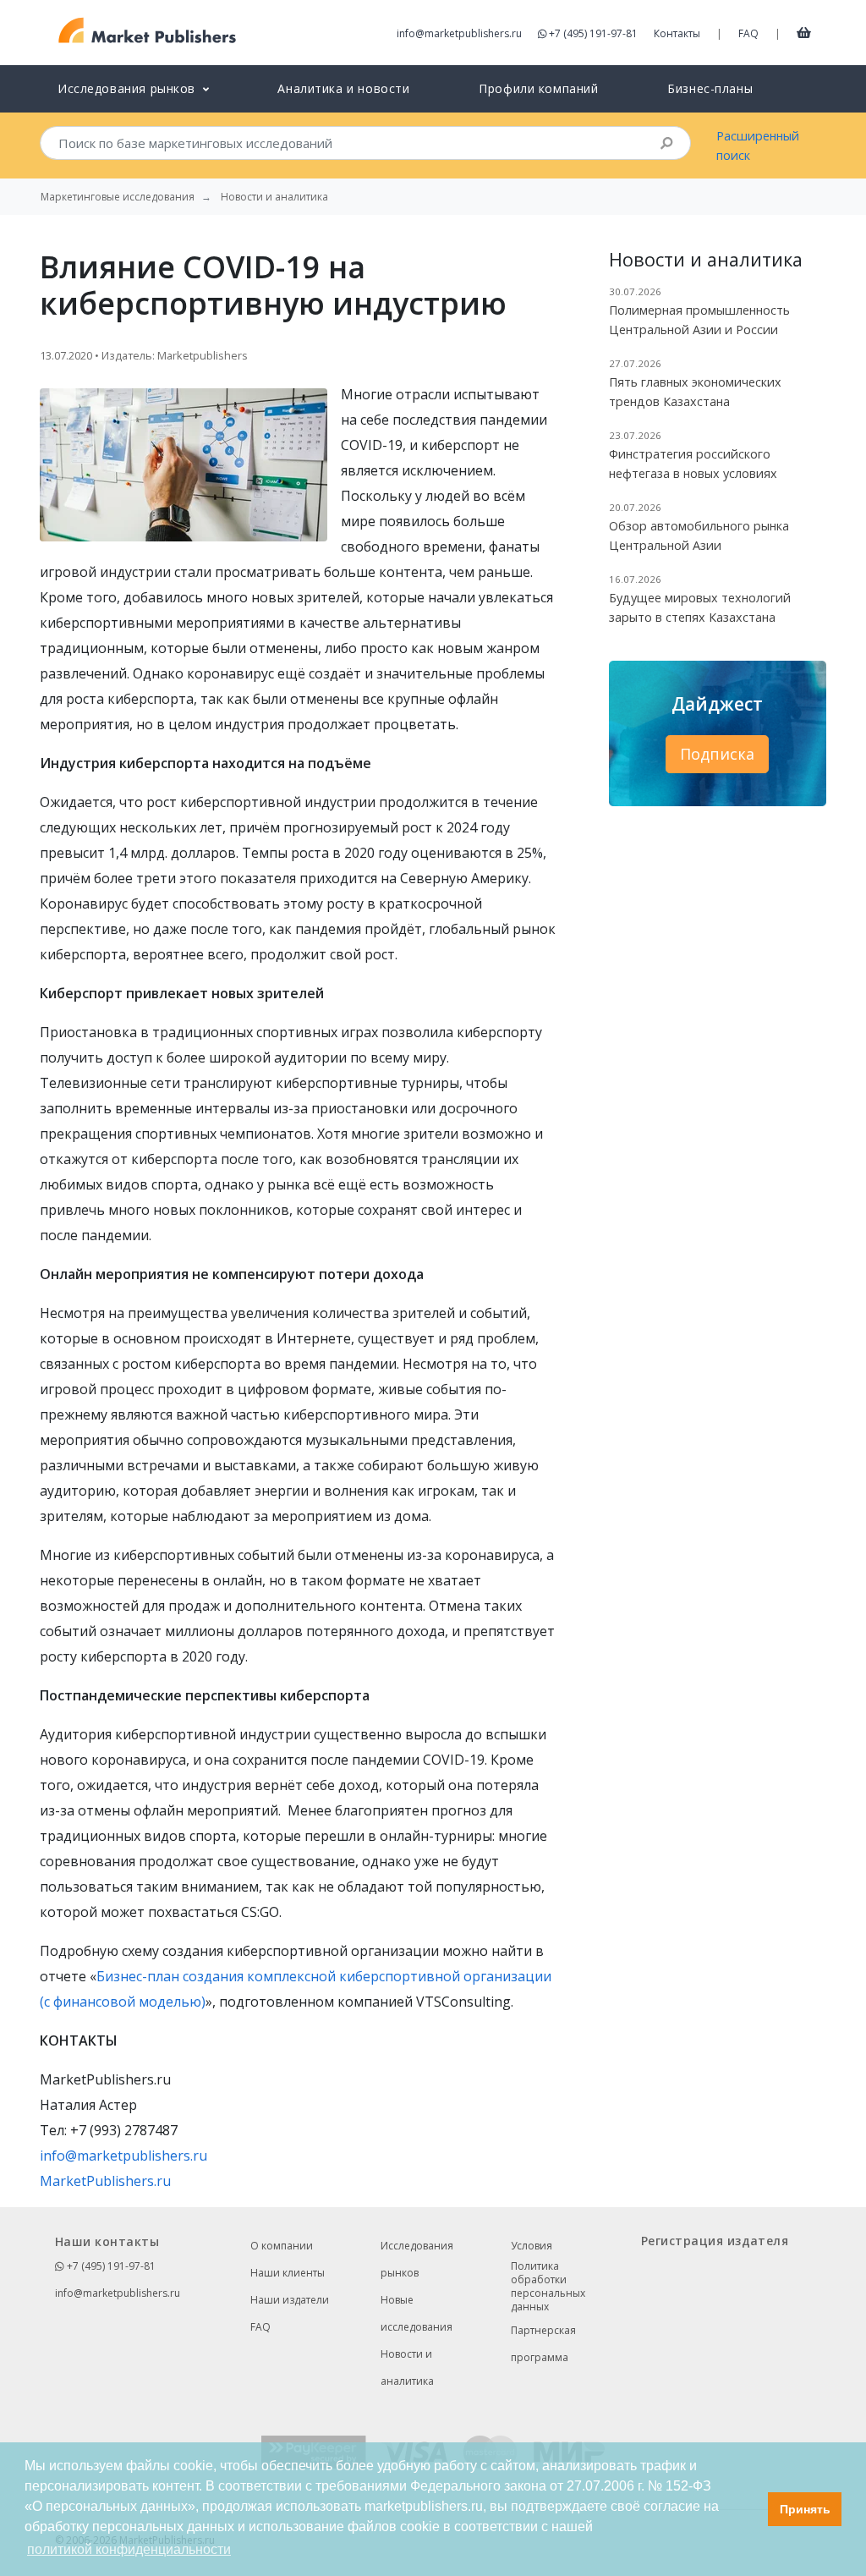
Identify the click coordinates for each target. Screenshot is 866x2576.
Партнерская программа (543, 2344)
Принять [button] (805, 2509)
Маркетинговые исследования (118, 197)
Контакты (677, 33)
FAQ (748, 33)
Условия (532, 2246)
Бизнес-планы (710, 88)
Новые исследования (417, 2313)
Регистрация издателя (715, 2241)
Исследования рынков (417, 2259)
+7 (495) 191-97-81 (593, 33)
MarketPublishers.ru (105, 2181)
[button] (751, 2509)
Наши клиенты (288, 2273)
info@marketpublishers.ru (459, 33)
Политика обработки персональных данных (548, 2287)
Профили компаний (538, 88)
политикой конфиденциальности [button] (129, 2549)
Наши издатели (290, 2300)
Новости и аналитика (407, 2367)
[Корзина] (804, 32)
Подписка (717, 754)
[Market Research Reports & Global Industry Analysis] (148, 31)
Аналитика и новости (343, 88)
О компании (282, 2246)
